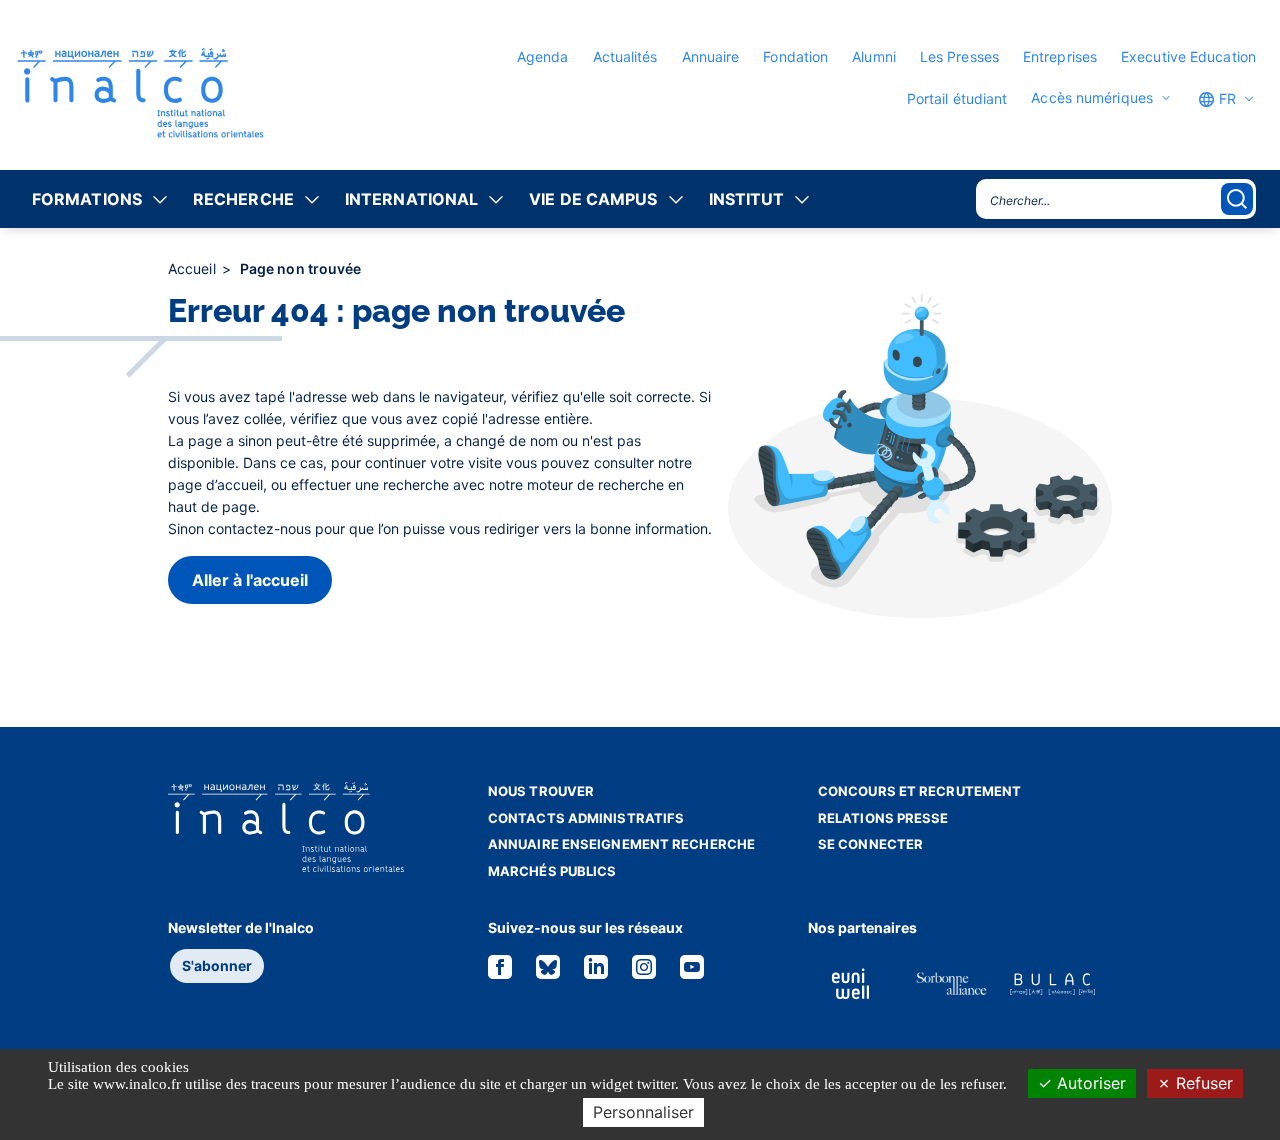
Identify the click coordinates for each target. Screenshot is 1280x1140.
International (411, 199)
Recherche (243, 199)
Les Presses (959, 56)
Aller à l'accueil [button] (250, 580)
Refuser (1202, 1083)
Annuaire (711, 56)
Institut (747, 199)
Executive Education (1188, 56)
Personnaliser (643, 1112)
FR (1225, 98)
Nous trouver (541, 791)
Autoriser (1089, 1083)
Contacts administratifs (586, 818)
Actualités (625, 56)
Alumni (874, 56)
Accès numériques (1092, 98)
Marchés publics (552, 871)
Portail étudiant (957, 98)
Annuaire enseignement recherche (621, 844)
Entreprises (1060, 56)
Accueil (194, 268)
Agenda (543, 56)
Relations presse (883, 818)
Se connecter (870, 844)
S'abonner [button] (217, 965)
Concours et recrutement (919, 791)
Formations (87, 199)
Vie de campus (593, 199)
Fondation (795, 56)
